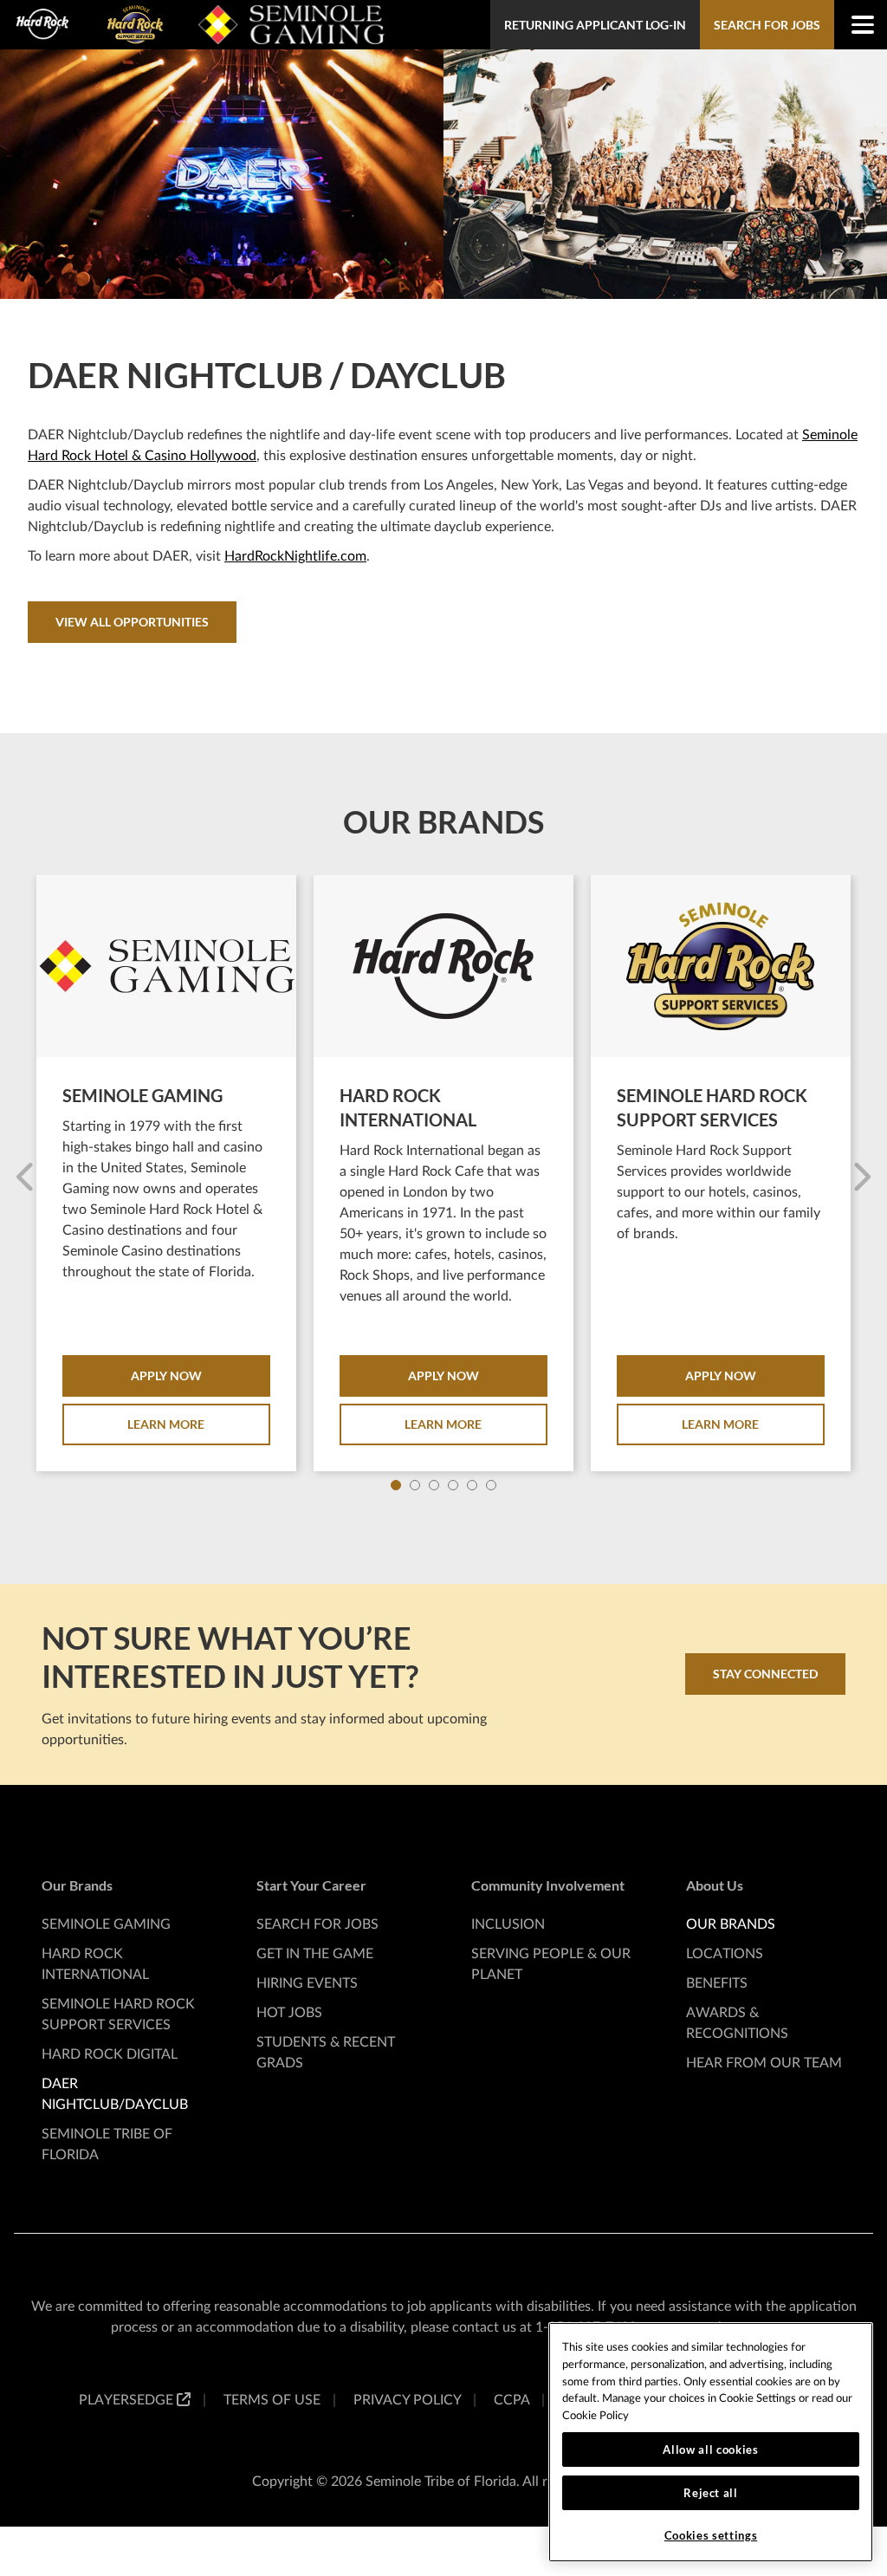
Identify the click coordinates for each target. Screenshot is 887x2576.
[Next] (861, 1178)
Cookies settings (711, 2535)
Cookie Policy (596, 2416)
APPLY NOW (166, 1376)
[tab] (396, 1485)
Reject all (711, 2493)
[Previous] (26, 1178)
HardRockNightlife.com (295, 556)
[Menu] (854, 25)
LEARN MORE (166, 1424)
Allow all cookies (710, 2449)
